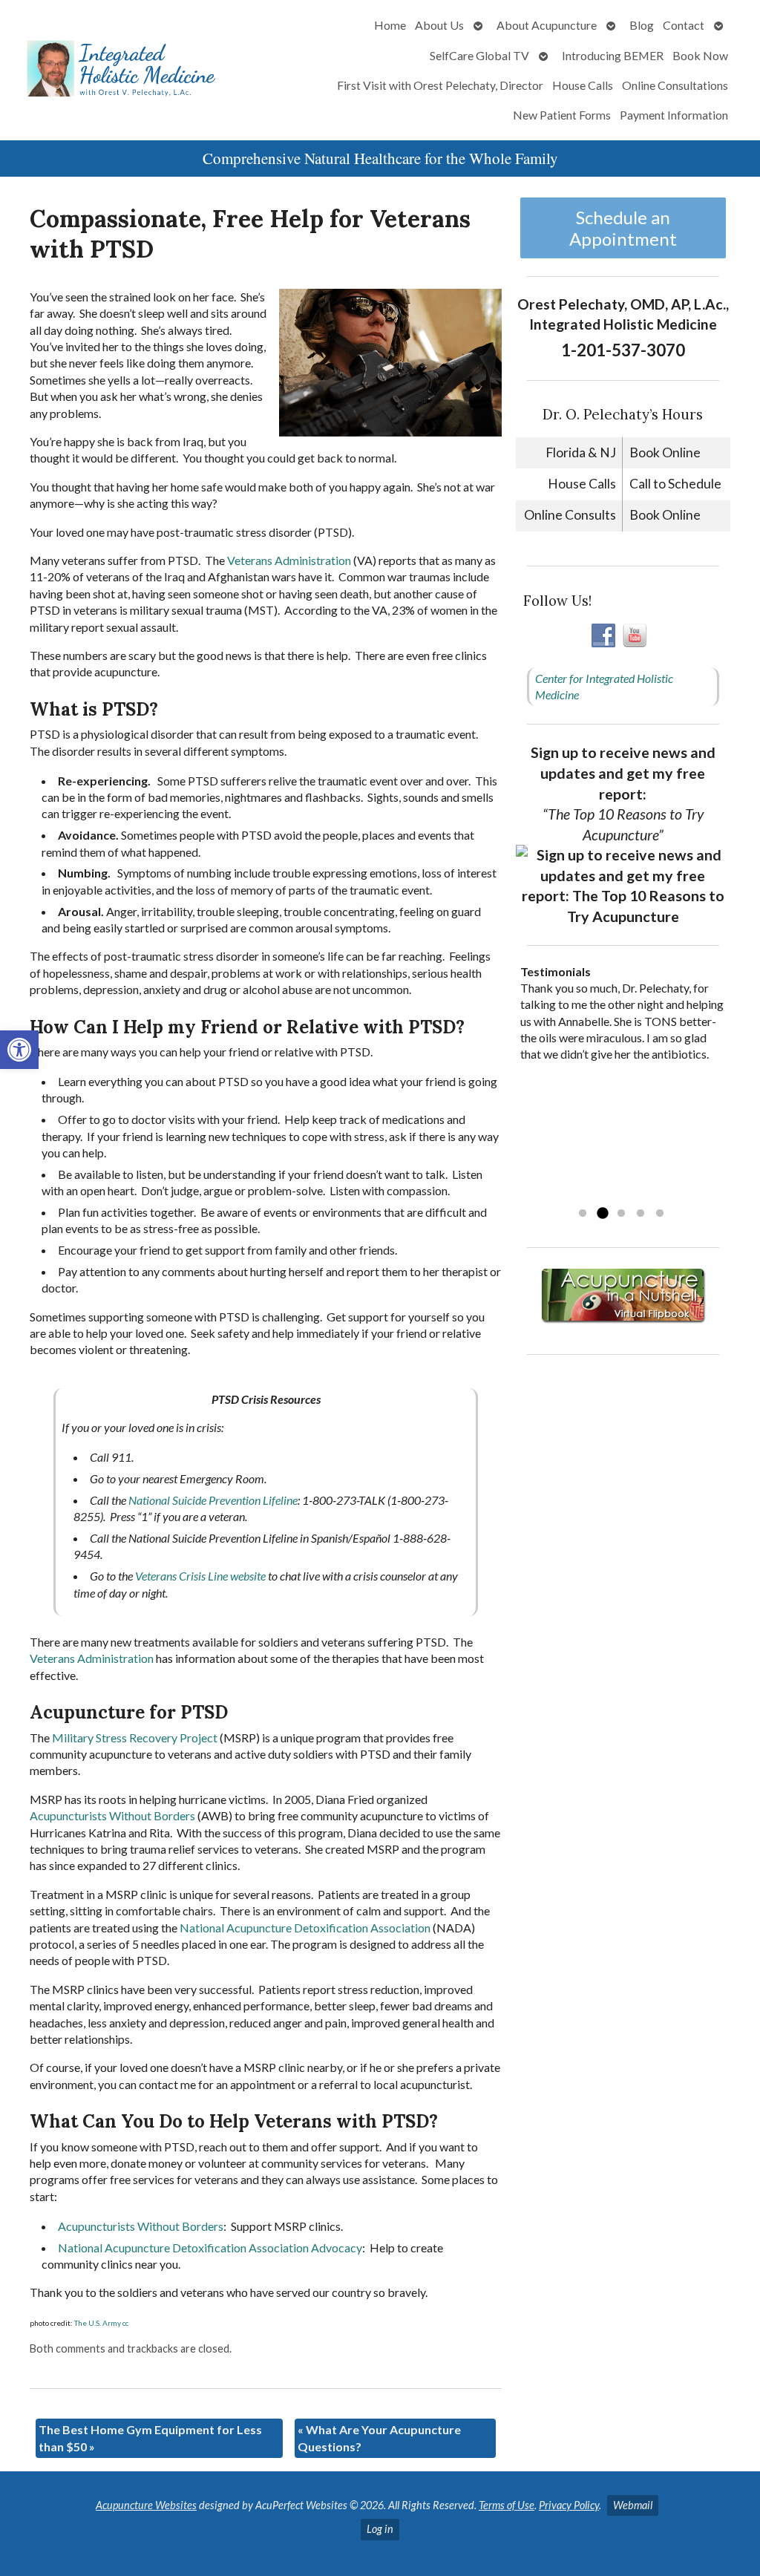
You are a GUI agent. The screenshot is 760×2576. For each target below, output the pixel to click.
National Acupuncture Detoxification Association (305, 1928)
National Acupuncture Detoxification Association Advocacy (210, 2248)
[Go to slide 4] (641, 1214)
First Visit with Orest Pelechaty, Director (440, 85)
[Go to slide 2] (602, 1214)
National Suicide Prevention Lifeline (213, 1500)
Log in (380, 2529)
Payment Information (674, 115)
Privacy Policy (569, 2505)
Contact (684, 25)
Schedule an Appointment (623, 228)
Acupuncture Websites (146, 2505)
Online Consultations (675, 85)
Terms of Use (507, 2505)
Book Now (700, 55)
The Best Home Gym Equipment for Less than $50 (150, 2438)
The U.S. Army (98, 2323)
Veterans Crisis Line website (200, 1576)
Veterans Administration (289, 560)
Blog (642, 25)
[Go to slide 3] (621, 1214)
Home (390, 25)
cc (125, 2323)
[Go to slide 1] (583, 1214)
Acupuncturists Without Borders (112, 1815)
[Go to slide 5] (660, 1214)
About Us (439, 25)
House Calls (583, 85)
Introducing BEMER (613, 55)
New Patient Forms (562, 115)
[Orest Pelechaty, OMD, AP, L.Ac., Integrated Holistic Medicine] (126, 70)
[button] (19, 1050)
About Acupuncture (547, 25)
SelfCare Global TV (479, 55)
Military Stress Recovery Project (135, 1738)
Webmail (633, 2505)
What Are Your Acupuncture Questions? (379, 2438)
